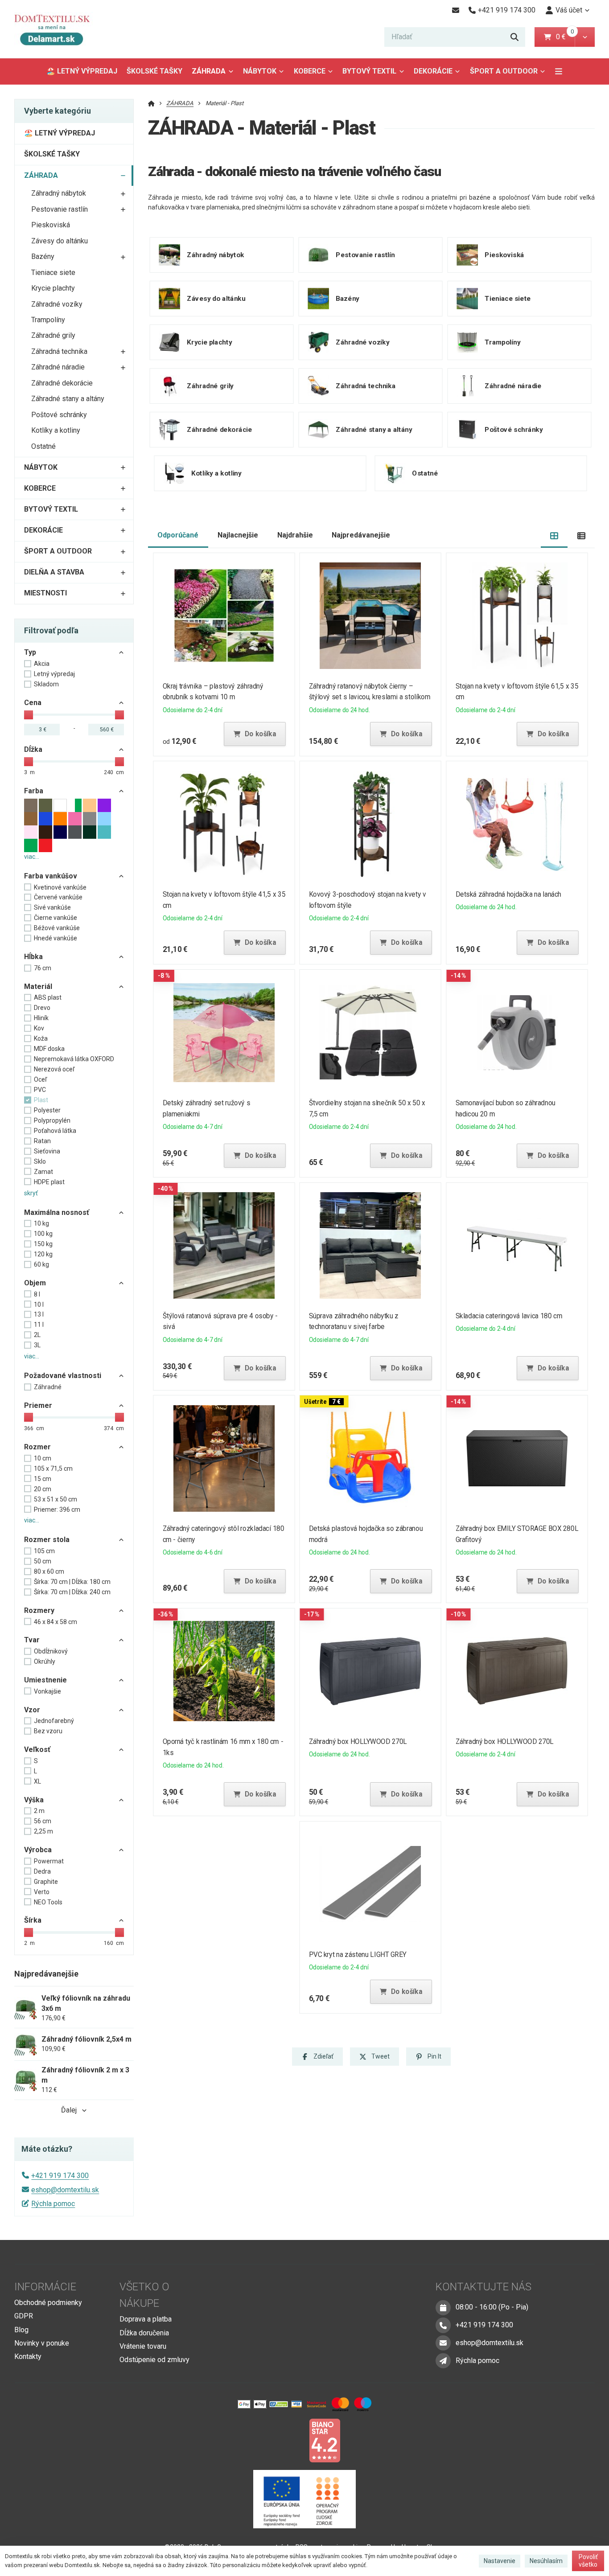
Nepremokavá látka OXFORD (74, 1059)
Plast (41, 1100)
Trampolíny (48, 320)
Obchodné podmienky (48, 2303)
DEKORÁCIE (433, 71)
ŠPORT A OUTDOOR (504, 71)
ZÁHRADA (215, 74)
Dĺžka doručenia (144, 2333)
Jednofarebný (54, 1721)
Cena (33, 703)
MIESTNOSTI (45, 593)
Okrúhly (45, 1661)
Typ (30, 652)
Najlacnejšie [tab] (238, 535)
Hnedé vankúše (56, 938)
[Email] (455, 10)
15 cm (43, 1479)
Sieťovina (47, 1151)
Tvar (32, 1640)
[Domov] (59, 29)
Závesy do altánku (60, 241)
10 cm (43, 1458)
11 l (39, 1325)
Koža (41, 1038)
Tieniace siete (53, 273)
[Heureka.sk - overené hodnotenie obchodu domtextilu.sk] (288, 2440)
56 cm (43, 1821)
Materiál (38, 987)
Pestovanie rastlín (60, 209)
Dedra (42, 1871)
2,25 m (43, 1831)
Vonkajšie (47, 1691)
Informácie (45, 2287)
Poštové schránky (59, 415)
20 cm (43, 1489)
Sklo (40, 1161)
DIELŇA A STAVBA (54, 572)
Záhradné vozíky (57, 304)
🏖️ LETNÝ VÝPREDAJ (82, 71)
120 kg (43, 1254)
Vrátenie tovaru (143, 2346)
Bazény (43, 256)
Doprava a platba (146, 2319)
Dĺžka (33, 749)
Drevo (42, 1008)
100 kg (43, 1234)
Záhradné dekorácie (62, 383)
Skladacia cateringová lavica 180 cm (509, 1316)
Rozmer (37, 1447)
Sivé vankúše (52, 907)
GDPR (24, 2316)
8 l (37, 1294)
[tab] (554, 535)
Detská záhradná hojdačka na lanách (509, 894)
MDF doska (49, 1049)
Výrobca (38, 1850)
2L (37, 1335)
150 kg (43, 1244)
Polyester (47, 1110)
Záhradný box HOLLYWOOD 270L (358, 1741)
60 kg (41, 1264)
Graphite (46, 1882)
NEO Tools (48, 1902)
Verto (42, 1892)
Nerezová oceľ (54, 1069)
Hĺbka (33, 957)
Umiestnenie (45, 1680)
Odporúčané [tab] (178, 535)
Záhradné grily (53, 335)
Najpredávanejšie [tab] (361, 535)
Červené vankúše (58, 897)
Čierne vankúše (56, 918)
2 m (39, 1811)
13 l (39, 1314)
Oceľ (40, 1079)
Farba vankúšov (51, 876)
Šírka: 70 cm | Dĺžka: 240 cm (72, 1592)
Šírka (33, 1920)
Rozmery (39, 1610)
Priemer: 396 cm (57, 1510)
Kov (39, 1028)
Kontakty (28, 2357)
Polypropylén (52, 1120)
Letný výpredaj (54, 674)
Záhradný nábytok (59, 193)
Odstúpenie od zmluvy (154, 2360)
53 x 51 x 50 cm (56, 1499)
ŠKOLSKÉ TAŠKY (154, 71)
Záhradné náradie (58, 367)
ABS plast (48, 997)
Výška (34, 1800)
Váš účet (569, 10)
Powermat (49, 1861)
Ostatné (43, 446)
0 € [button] (564, 37)
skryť (31, 1193)
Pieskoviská (51, 225)
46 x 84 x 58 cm (56, 1622)
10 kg (41, 1223)
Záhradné (48, 1387)
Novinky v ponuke (42, 2343)
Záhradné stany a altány (68, 399)
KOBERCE (310, 71)
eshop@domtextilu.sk (65, 2190)
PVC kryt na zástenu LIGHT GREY (358, 1955)
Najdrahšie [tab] (295, 535)
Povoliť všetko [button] (588, 2561)
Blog (21, 2330)
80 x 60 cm (49, 1571)
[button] (585, 37)
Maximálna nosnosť (57, 1212)
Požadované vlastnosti (63, 1376)
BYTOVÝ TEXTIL (369, 71)
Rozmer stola (47, 1540)
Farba (34, 791)
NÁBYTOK (260, 71)
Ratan (42, 1141)
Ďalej (69, 2110)
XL (37, 1781)
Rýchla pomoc (53, 2204)
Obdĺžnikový (51, 1651)
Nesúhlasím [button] (546, 2561)
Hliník (41, 1018)
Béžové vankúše (57, 928)
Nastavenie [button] (500, 2561)
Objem (35, 1283)
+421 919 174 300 (60, 2176)
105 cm (44, 1551)
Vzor (32, 1710)
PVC (40, 1090)
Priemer (38, 1405)
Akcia (42, 664)
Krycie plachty (53, 288)
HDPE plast (49, 1182)
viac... (32, 857)
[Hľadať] (514, 37)
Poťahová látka (55, 1131)
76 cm (43, 968)
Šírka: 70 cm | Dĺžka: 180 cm (72, 1582)
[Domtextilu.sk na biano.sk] (325, 2440)
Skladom (46, 684)
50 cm (43, 1561)
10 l (39, 1304)
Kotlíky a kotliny (56, 430)
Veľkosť (37, 1749)
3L (37, 1345)
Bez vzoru (48, 1731)
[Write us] (443, 2361)
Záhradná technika (59, 351)
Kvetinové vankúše (60, 887)
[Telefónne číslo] (443, 2325)
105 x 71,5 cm (53, 1468)
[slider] (29, 715)
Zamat (43, 1172)
